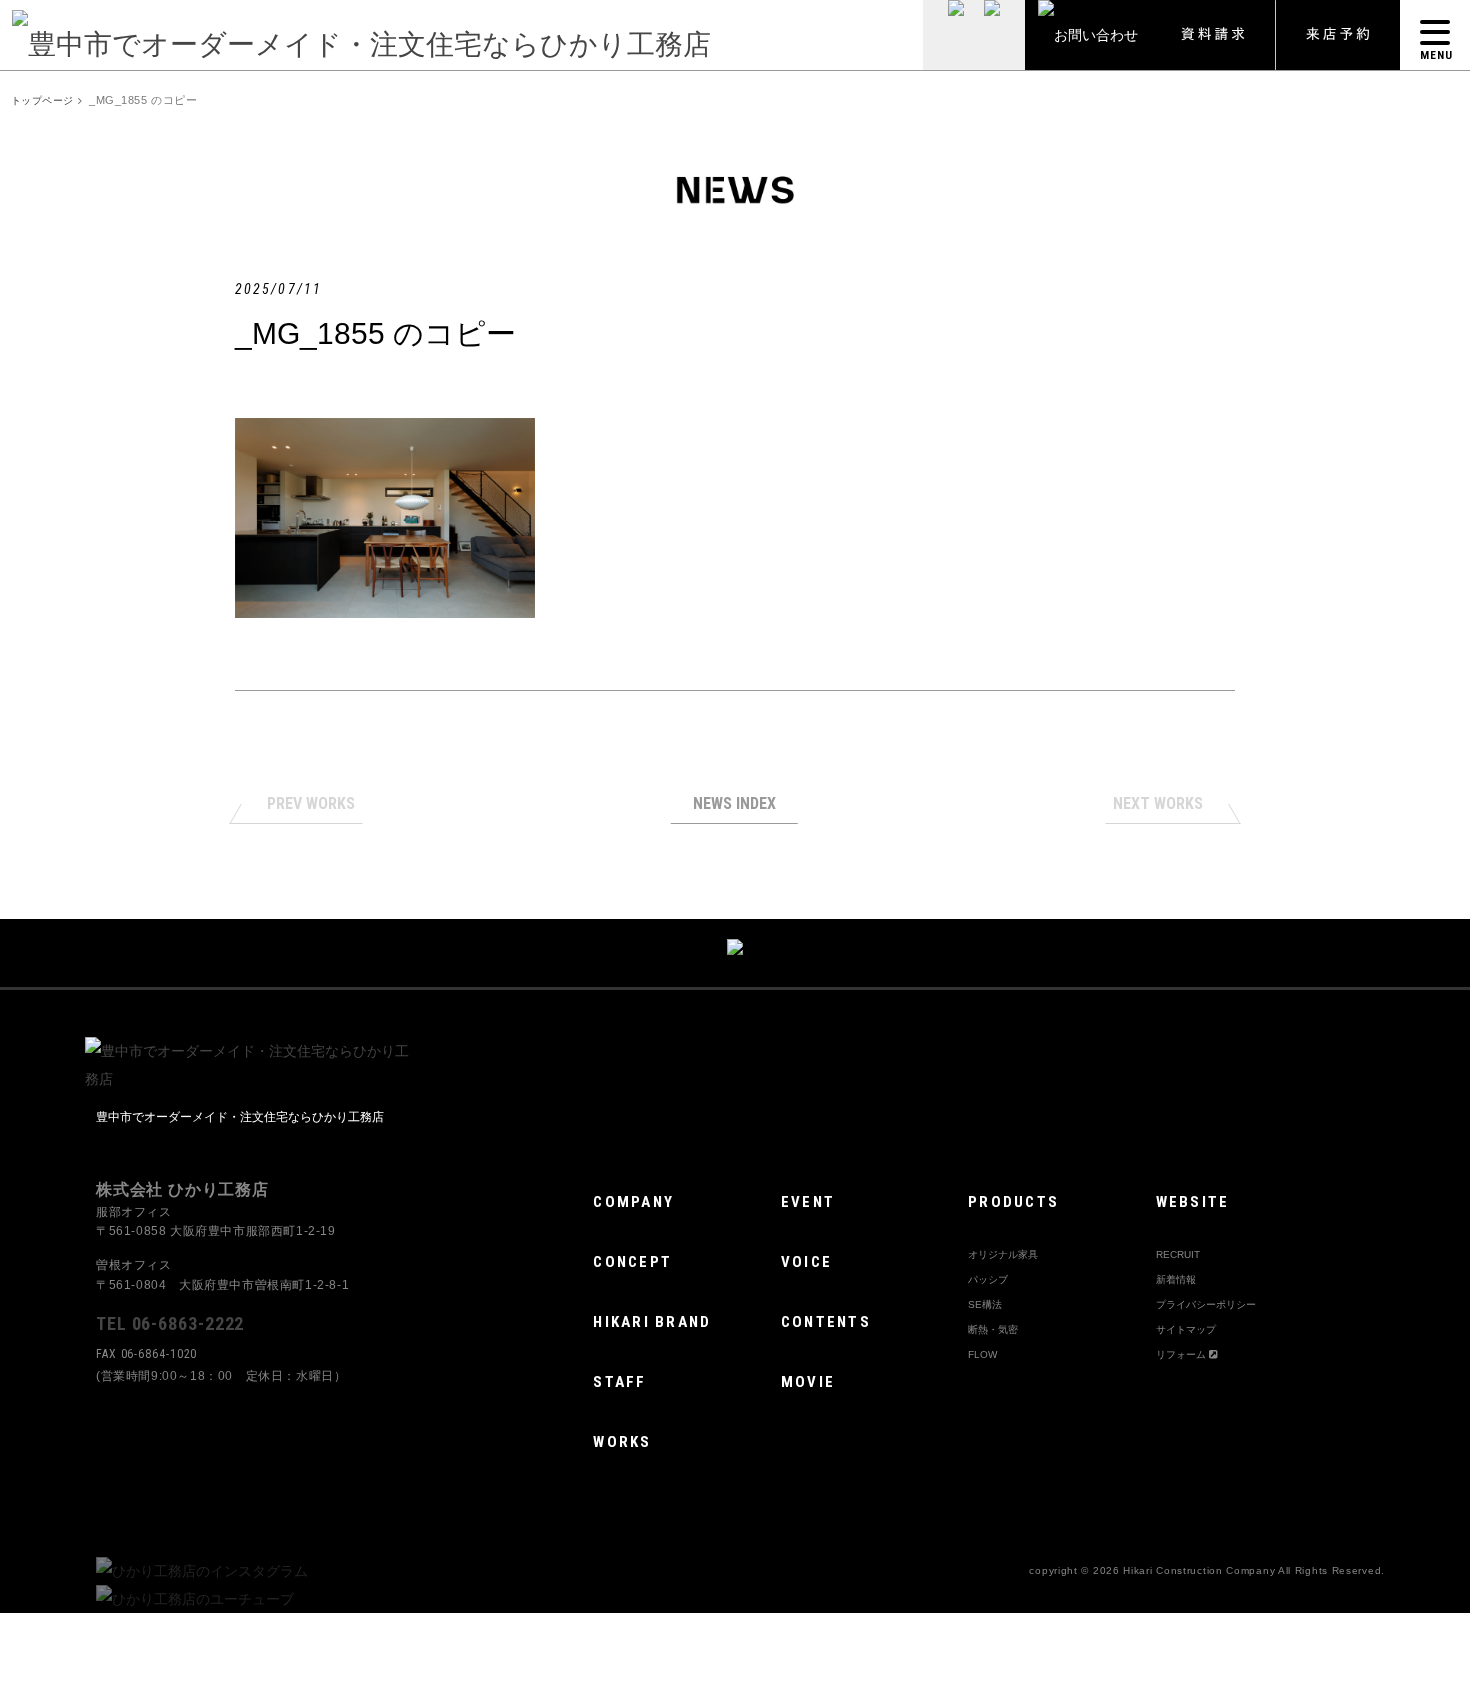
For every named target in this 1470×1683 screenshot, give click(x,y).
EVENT (808, 1202)
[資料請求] (1212, 35)
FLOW (982, 1354)
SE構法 (985, 1304)
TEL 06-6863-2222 (170, 1323)
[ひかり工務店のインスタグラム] (202, 1571)
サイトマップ (1186, 1329)
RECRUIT (1178, 1254)
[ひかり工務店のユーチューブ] (195, 1599)
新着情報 (1176, 1279)
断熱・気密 (993, 1329)
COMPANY (633, 1202)
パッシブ (988, 1279)
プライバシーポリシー (1206, 1304)
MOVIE (808, 1382)
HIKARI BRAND (652, 1322)
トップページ (42, 100)
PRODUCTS (1013, 1202)
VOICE (806, 1262)
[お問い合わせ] (1087, 35)
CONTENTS (826, 1322)
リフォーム (1182, 1354)
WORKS (622, 1442)
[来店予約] (1337, 35)
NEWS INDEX (734, 803)
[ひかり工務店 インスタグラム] (948, 35)
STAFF (619, 1382)
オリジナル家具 (1003, 1254)
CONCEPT (632, 1262)
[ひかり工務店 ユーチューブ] (999, 35)
